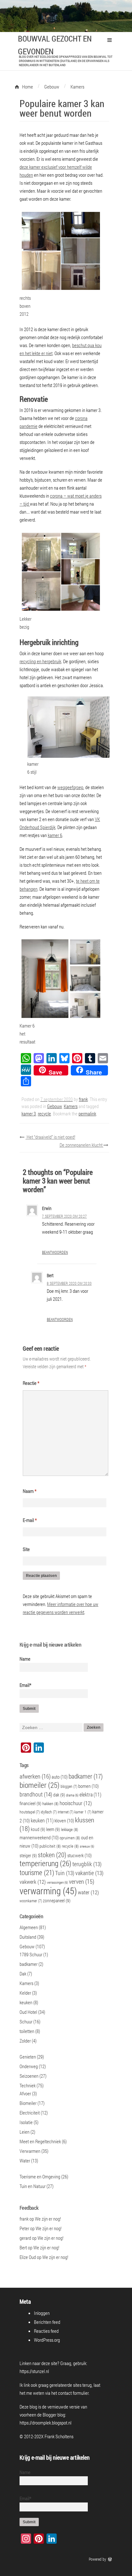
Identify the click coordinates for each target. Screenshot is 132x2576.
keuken (42, 1820)
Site (26, 1549)
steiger (28, 1855)
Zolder (25, 2041)
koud (38, 1829)
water (88, 1892)
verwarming (48, 1891)
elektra (90, 1794)
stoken (52, 1854)
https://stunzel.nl (34, 2371)
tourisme (37, 1872)
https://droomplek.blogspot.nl (45, 2423)
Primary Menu (110, 40)
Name (25, 1659)
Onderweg (29, 2066)
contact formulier (73, 2393)
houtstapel (30, 1812)
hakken (50, 1804)
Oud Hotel (28, 2012)
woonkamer (31, 1901)
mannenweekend (39, 1837)
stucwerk (79, 1855)
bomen (88, 1786)
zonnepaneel (57, 1901)
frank (83, 1099)
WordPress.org (47, 2340)
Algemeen (29, 1927)
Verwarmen (30, 2151)
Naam (30, 1491)
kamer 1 (83, 1812)
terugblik (87, 1864)
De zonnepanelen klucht (82, 1145)
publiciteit (50, 1846)
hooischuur (76, 1803)
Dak (23, 1974)
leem (53, 1829)
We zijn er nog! (48, 2219)
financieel (30, 1803)
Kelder (25, 1993)
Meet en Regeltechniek (40, 2141)
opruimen (70, 1838)
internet (66, 1812)
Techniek (28, 2085)
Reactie (31, 1383)
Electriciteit (30, 2113)
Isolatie (26, 2122)
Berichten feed (47, 2322)
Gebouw (54, 1106)
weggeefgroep (70, 787)
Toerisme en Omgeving (40, 2176)
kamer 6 (55, 835)
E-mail (30, 1520)
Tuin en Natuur (33, 2186)
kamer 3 (29, 1113)
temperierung (45, 1863)
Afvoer (25, 2093)
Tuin (65, 1873)
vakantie (89, 1873)
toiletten (27, 2031)
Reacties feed (46, 2331)
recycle (44, 1113)
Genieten (28, 2057)
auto (60, 1777)
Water (25, 2161)
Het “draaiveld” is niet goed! (50, 1137)
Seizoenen (29, 2076)
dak (59, 1795)
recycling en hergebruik (40, 661)
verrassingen (57, 1882)
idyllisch (49, 1812)
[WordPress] (111, 2559)
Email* (25, 1685)
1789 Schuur (31, 1954)
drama (72, 1795)
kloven (64, 1820)
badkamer (86, 1776)
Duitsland (28, 1937)
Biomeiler (28, 2103)
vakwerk (33, 1882)
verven (82, 1881)
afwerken (35, 1776)
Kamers (71, 1106)
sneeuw (87, 1846)
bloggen (69, 1786)
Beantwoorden (55, 1252)
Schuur (26, 2021)
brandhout (36, 1794)
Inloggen (42, 2313)
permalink (87, 1113)
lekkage (70, 1829)
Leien (25, 2132)
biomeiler (40, 1785)
